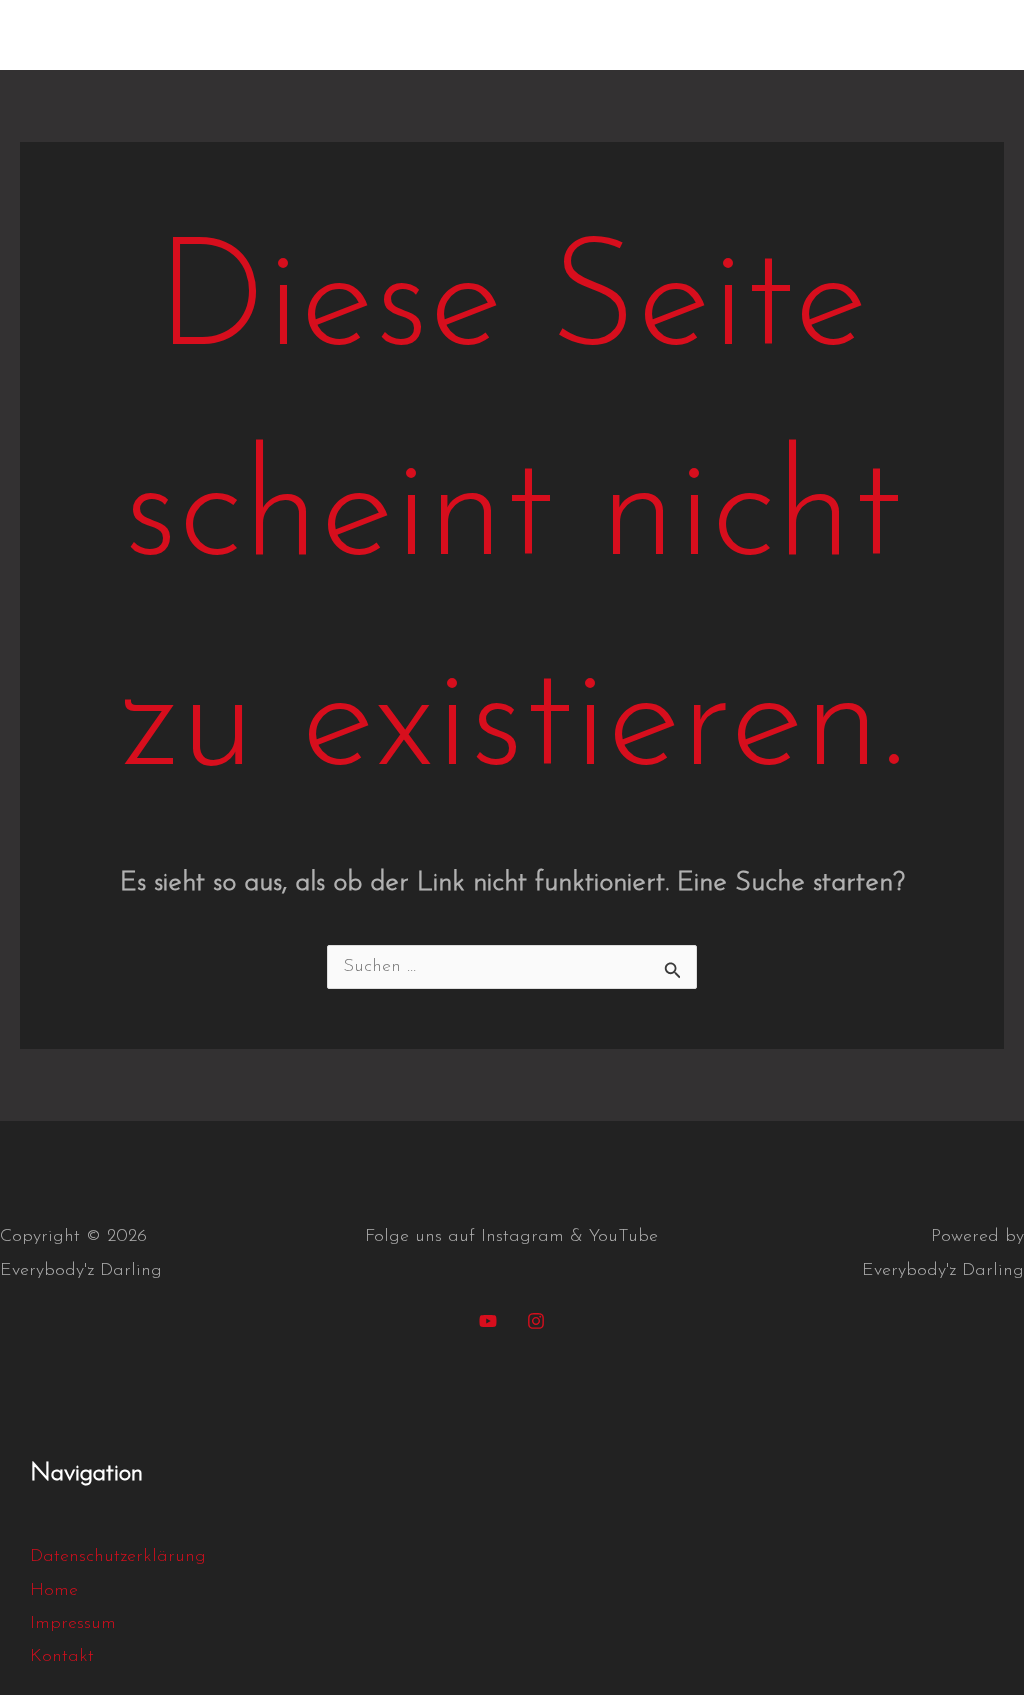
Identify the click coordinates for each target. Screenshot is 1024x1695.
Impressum (731, 35)
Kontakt (620, 35)
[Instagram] (536, 1321)
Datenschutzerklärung (898, 35)
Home (528, 35)
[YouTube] (488, 1321)
